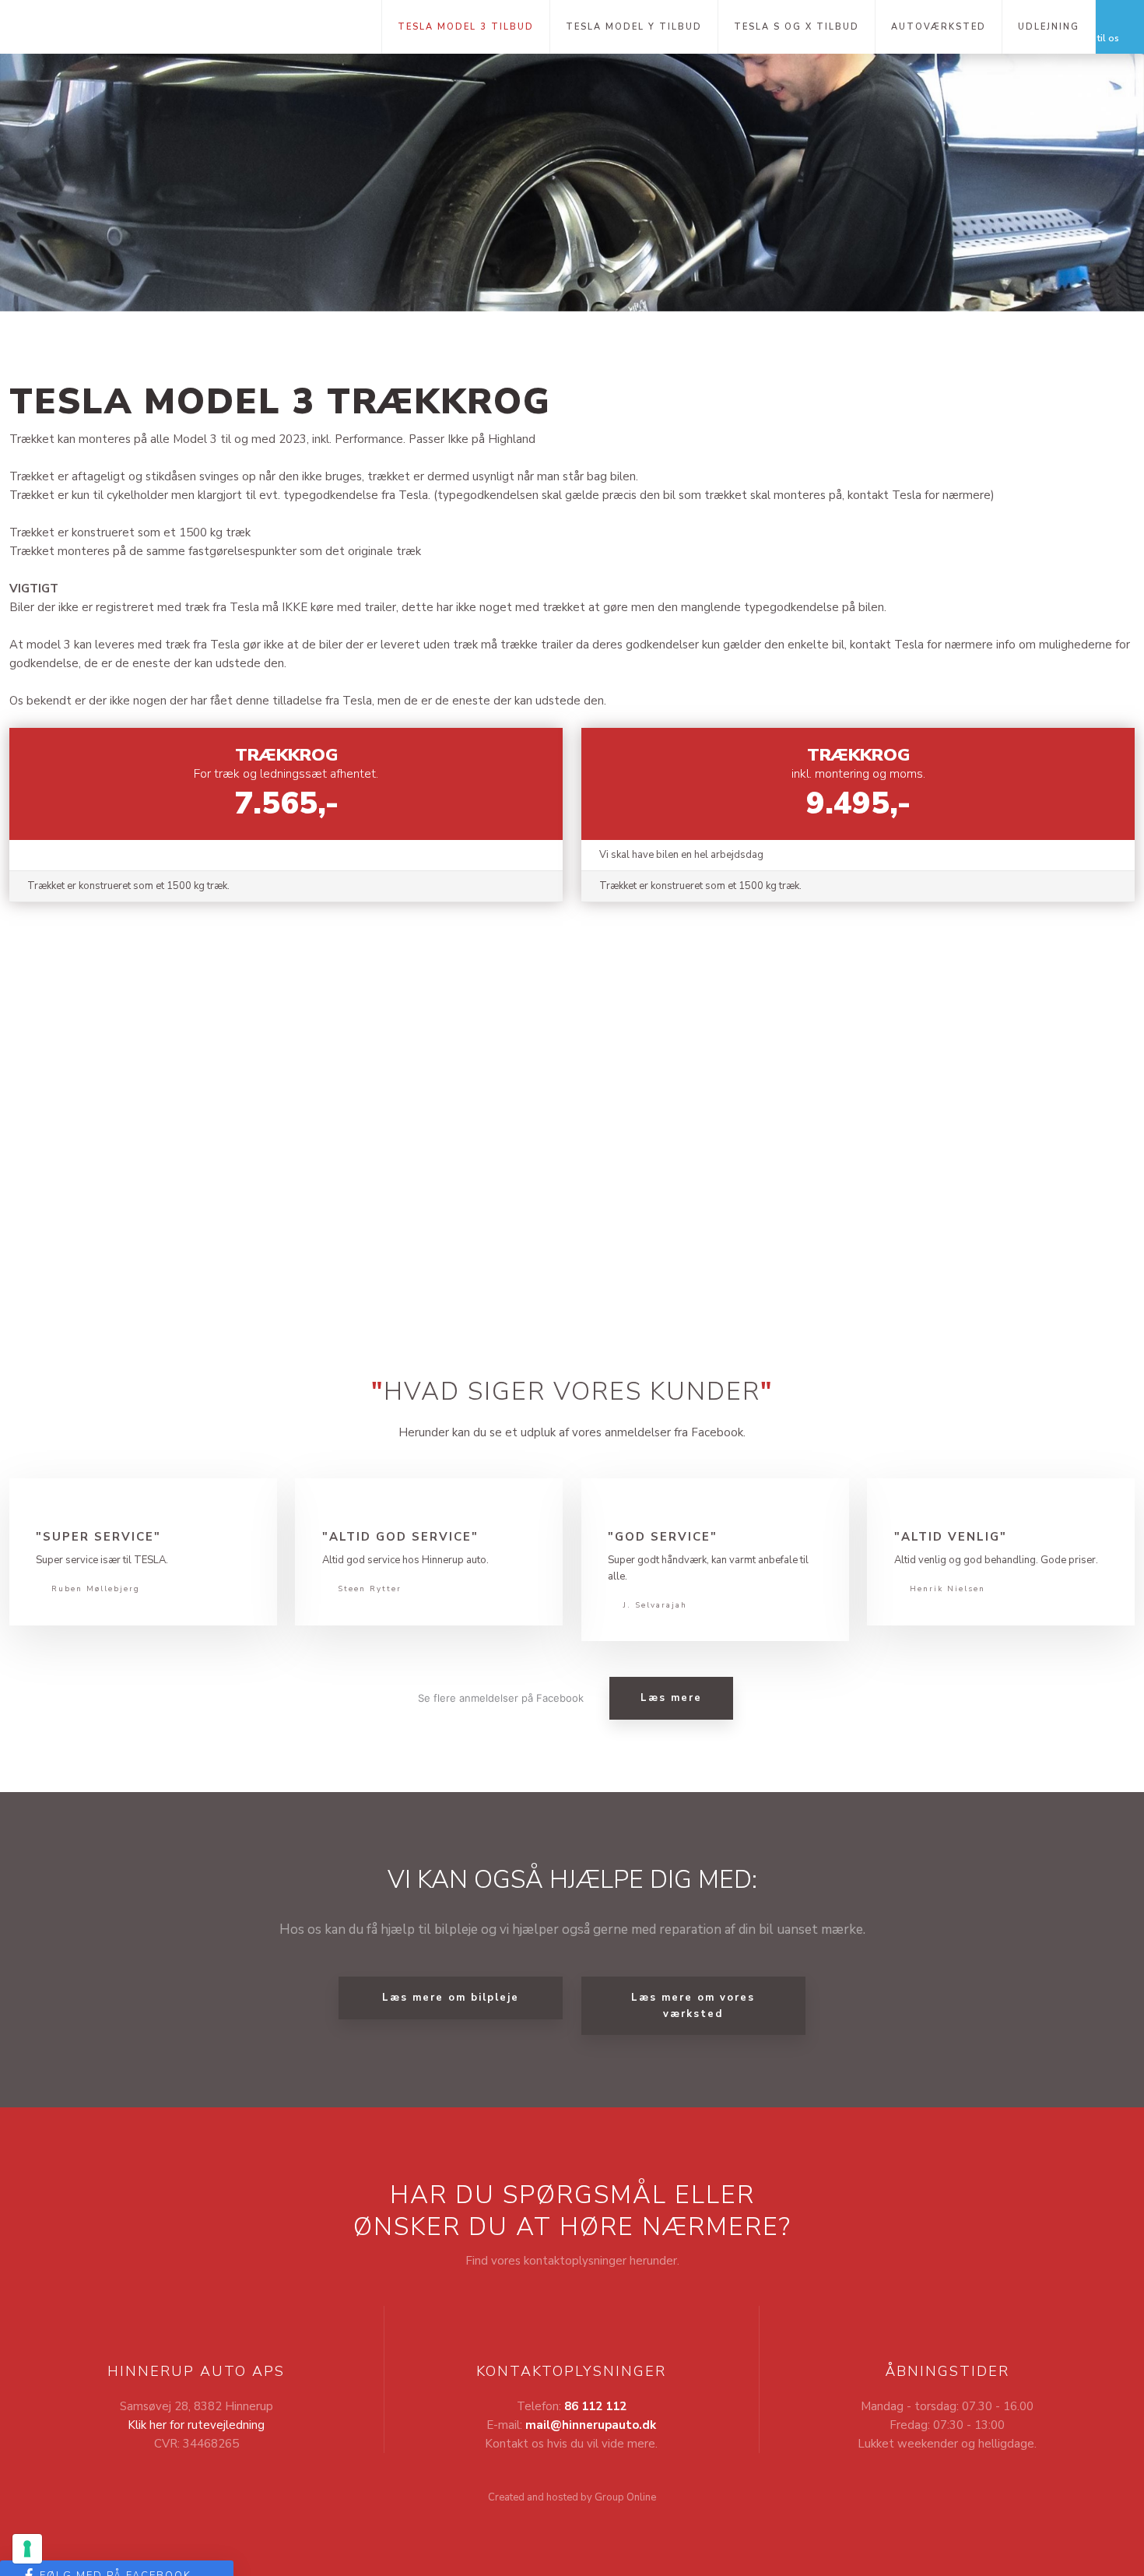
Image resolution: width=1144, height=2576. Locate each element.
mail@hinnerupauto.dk (591, 2425)
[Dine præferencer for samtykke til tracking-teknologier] (27, 2549)
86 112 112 (595, 2406)
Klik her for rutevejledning (196, 2425)
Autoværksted (939, 27)
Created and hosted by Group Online (572, 2497)
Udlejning (1049, 27)
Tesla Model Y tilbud (634, 27)
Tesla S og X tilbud (797, 27)
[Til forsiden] (191, 26)
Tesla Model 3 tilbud (466, 27)
